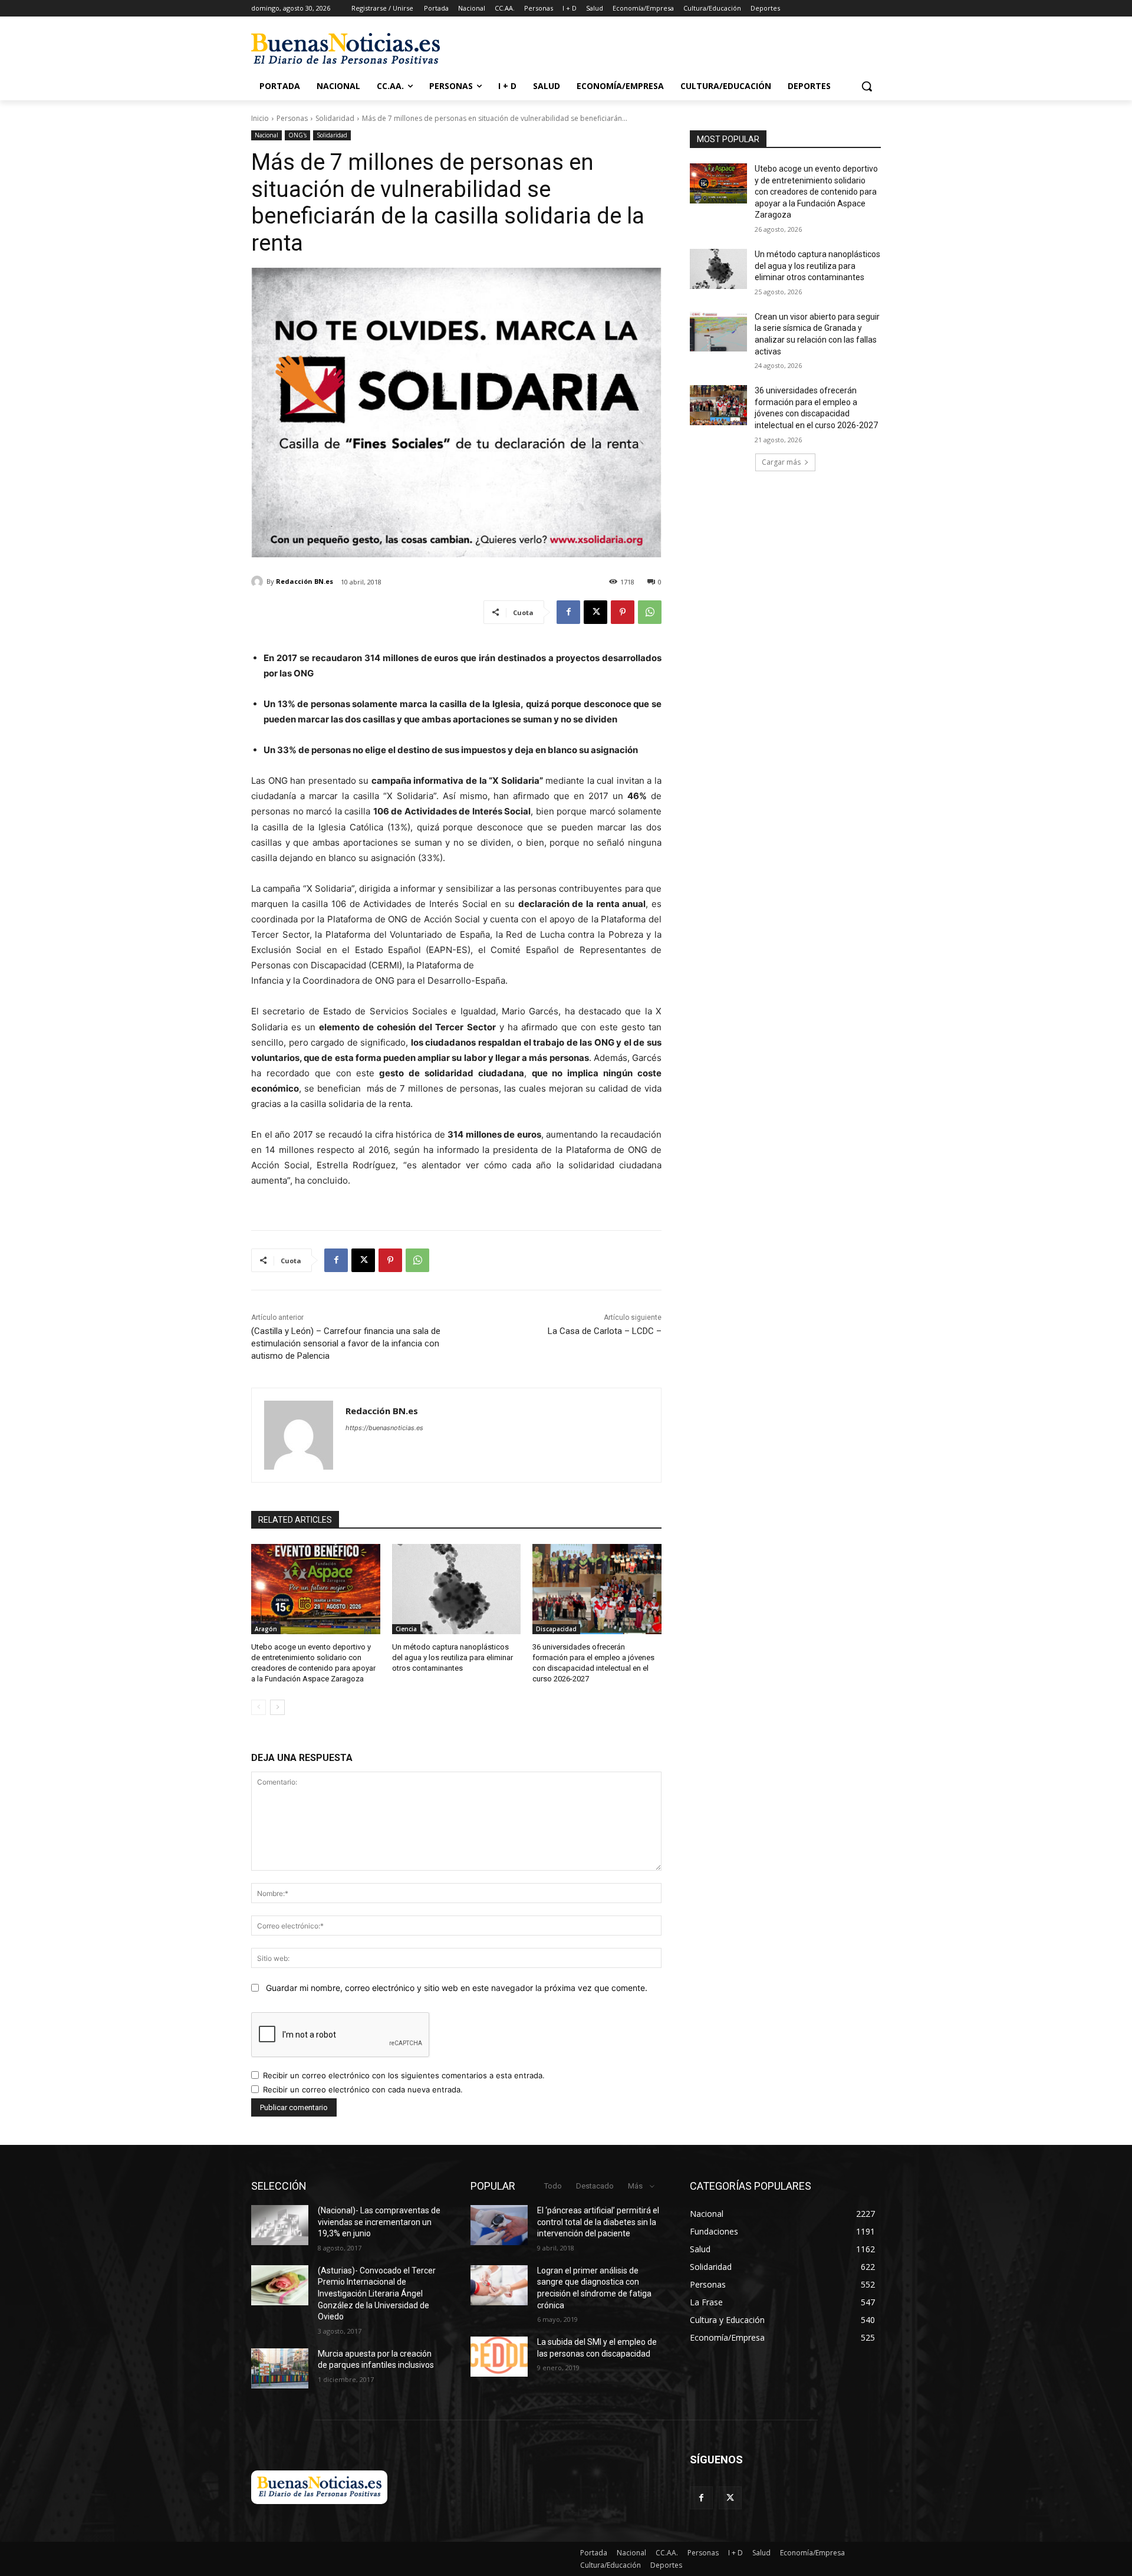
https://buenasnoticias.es (384, 1428)
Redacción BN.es (305, 581)
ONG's (297, 135)
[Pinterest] (623, 612)
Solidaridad (335, 118)
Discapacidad (556, 1629)
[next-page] (277, 1707)
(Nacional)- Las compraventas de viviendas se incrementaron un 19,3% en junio (379, 2222)
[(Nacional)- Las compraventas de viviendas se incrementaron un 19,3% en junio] (280, 2225)
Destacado (595, 2186)
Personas (292, 118)
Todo (553, 2186)
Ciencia (406, 1629)
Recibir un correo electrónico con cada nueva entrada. (363, 2089)
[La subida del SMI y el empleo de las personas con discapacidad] (499, 2357)
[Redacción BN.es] (259, 581)
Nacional (266, 135)
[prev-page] (259, 1707)
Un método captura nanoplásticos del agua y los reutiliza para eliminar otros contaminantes (453, 1657)
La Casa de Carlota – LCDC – (605, 1331)
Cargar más (781, 462)
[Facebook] (568, 612)
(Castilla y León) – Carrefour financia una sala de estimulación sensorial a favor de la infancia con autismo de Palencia (346, 1343)
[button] (867, 86)
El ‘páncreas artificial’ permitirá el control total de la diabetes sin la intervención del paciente (598, 2222)
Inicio (260, 118)
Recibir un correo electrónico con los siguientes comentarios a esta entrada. (404, 2075)
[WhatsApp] (650, 612)
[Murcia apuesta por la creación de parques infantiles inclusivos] (280, 2368)
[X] (595, 612)
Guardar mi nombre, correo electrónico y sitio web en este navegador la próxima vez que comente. (457, 1988)
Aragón (266, 1629)
